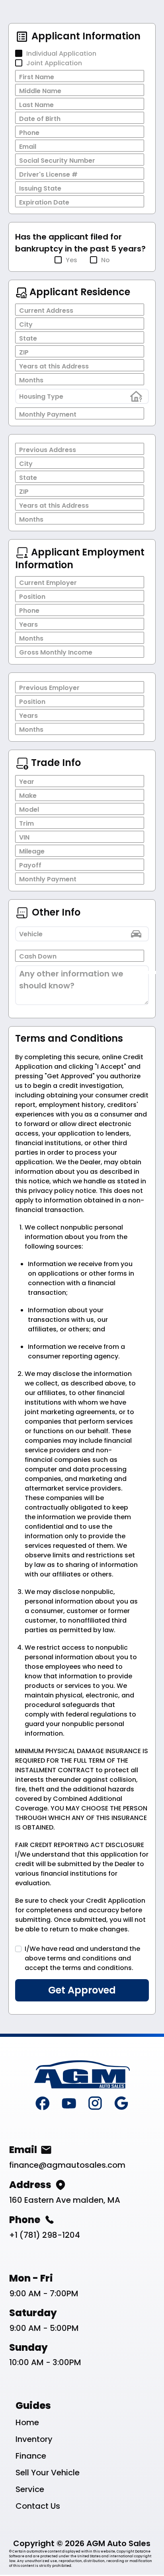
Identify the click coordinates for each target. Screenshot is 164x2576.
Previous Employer (49, 688)
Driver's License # (48, 174)
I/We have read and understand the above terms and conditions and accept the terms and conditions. (82, 1958)
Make (28, 796)
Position (32, 597)
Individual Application (61, 54)
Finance (31, 2456)
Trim (26, 823)
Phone (29, 133)
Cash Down (38, 956)
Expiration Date (44, 202)
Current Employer (48, 583)
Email (28, 147)
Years (28, 625)
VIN (24, 837)
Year (27, 782)
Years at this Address (54, 366)
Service (30, 2489)
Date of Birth (40, 119)
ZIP (24, 352)
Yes (71, 260)
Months (31, 380)
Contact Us (38, 2506)
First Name (37, 77)
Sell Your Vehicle (48, 2473)
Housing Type (41, 397)
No (105, 260)
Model (29, 810)
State (28, 338)
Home (27, 2422)
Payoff (30, 865)
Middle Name (40, 91)
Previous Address (48, 450)
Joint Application (54, 63)
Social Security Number (57, 161)
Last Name (36, 105)
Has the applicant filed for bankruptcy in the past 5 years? (80, 243)
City (26, 324)
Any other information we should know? (71, 980)
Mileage (32, 851)
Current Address (46, 311)
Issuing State (40, 188)
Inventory (34, 2439)
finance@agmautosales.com (67, 2165)
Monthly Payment (48, 414)
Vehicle (31, 934)
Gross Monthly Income (56, 652)
